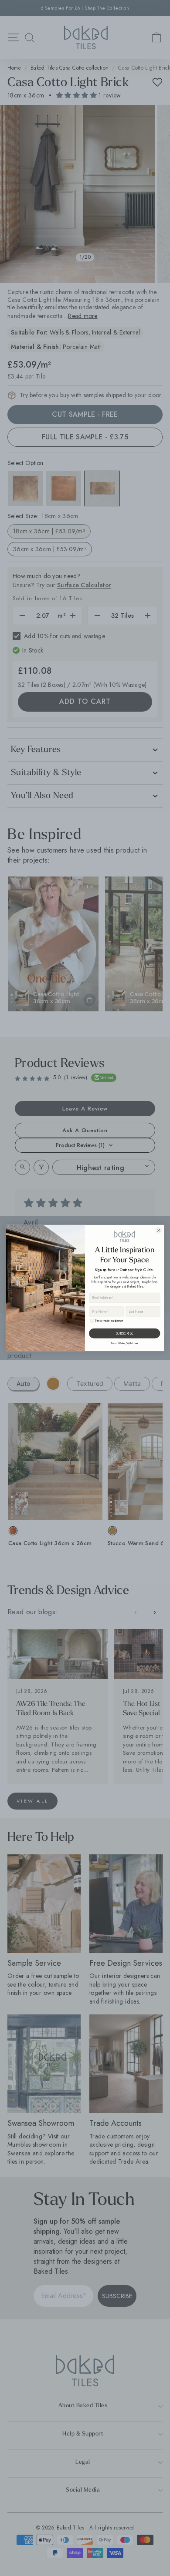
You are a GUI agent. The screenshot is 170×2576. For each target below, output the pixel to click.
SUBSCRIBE (125, 1333)
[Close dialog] (159, 1230)
